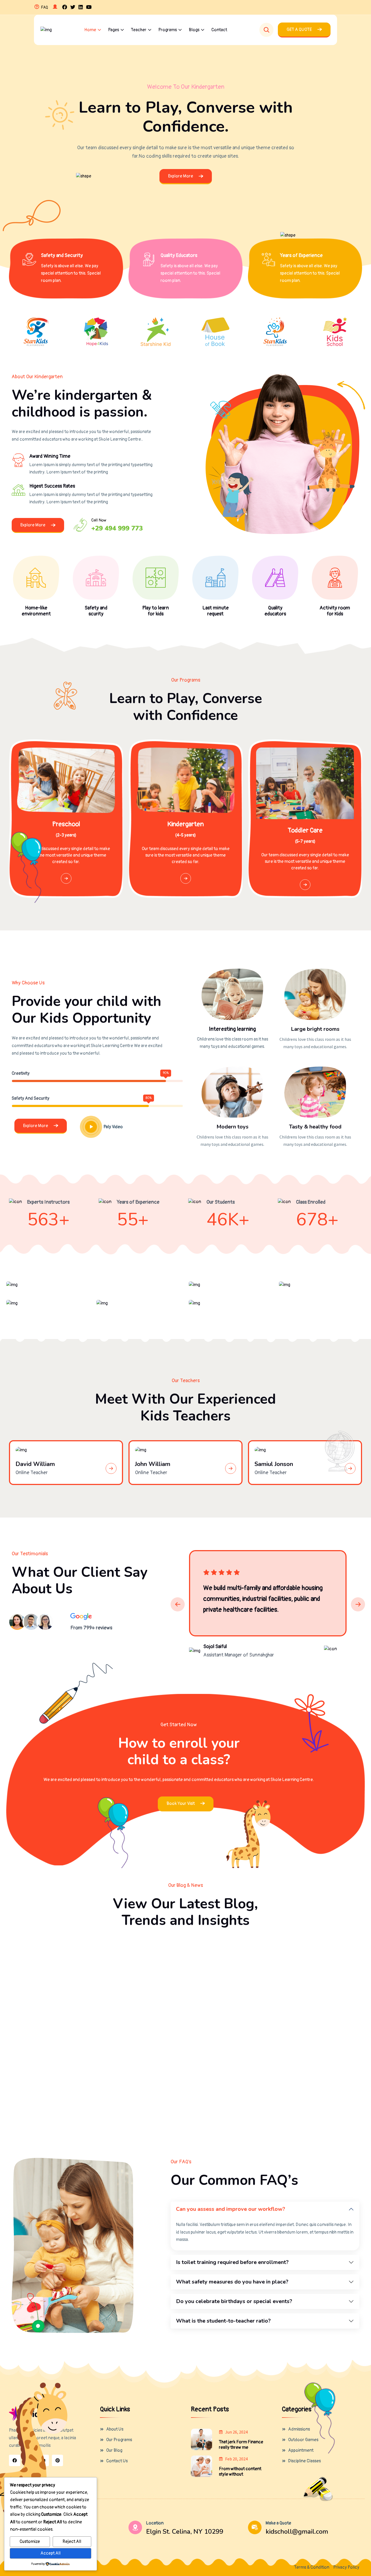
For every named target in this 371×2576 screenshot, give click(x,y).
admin (34, 1981)
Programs (168, 30)
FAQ (45, 7)
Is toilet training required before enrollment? (232, 2262)
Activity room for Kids (335, 611)
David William (35, 1464)
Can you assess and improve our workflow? (231, 2209)
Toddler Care (305, 831)
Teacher (139, 30)
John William (153, 1464)
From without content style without (240, 2472)
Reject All (72, 2542)
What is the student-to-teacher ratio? (223, 2321)
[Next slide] (358, 1604)
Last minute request (216, 611)
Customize (30, 2542)
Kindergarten (185, 824)
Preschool (66, 824)
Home (90, 30)
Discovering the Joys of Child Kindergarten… (297, 2081)
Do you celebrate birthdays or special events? (234, 2301)
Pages (114, 30)
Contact (219, 30)
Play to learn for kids (156, 611)
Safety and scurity (96, 611)
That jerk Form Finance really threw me (241, 2445)
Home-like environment (36, 611)
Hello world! (31, 1966)
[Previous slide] (178, 1604)
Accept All (51, 2553)
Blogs (194, 30)
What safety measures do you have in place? (232, 2282)
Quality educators (275, 611)
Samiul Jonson (274, 1464)
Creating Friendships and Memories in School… (184, 2081)
